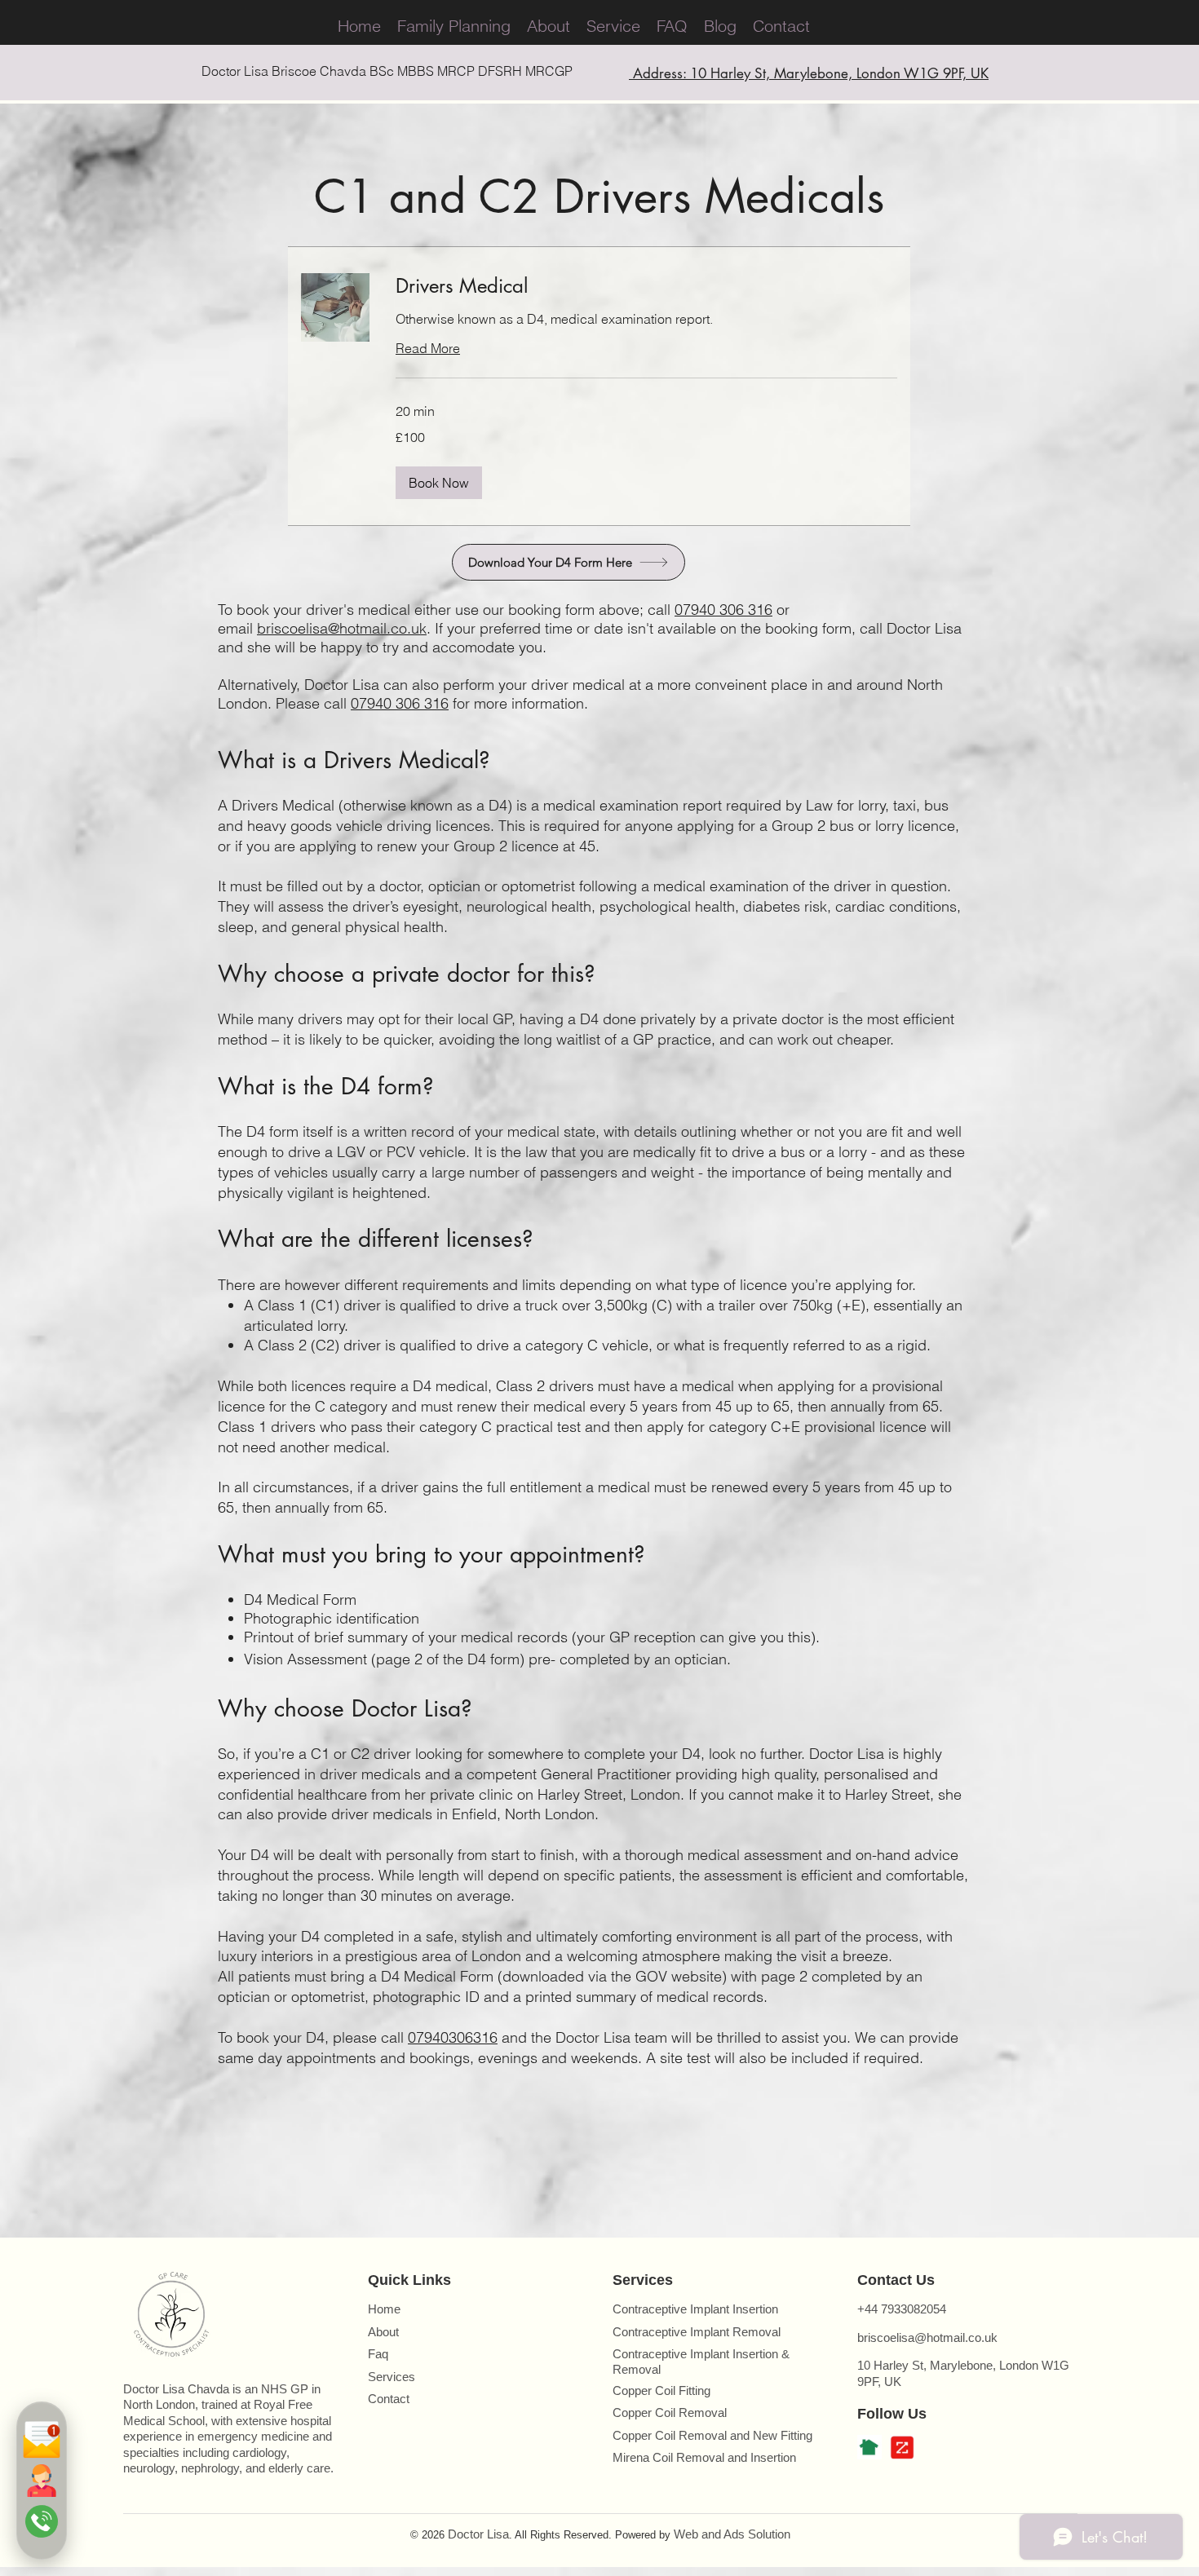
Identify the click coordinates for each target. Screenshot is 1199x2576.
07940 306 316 (723, 610)
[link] (646, 286)
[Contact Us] (42, 2481)
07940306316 (453, 2037)
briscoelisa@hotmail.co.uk (342, 628)
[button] (439, 483)
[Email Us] (42, 2440)
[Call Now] (42, 2521)
